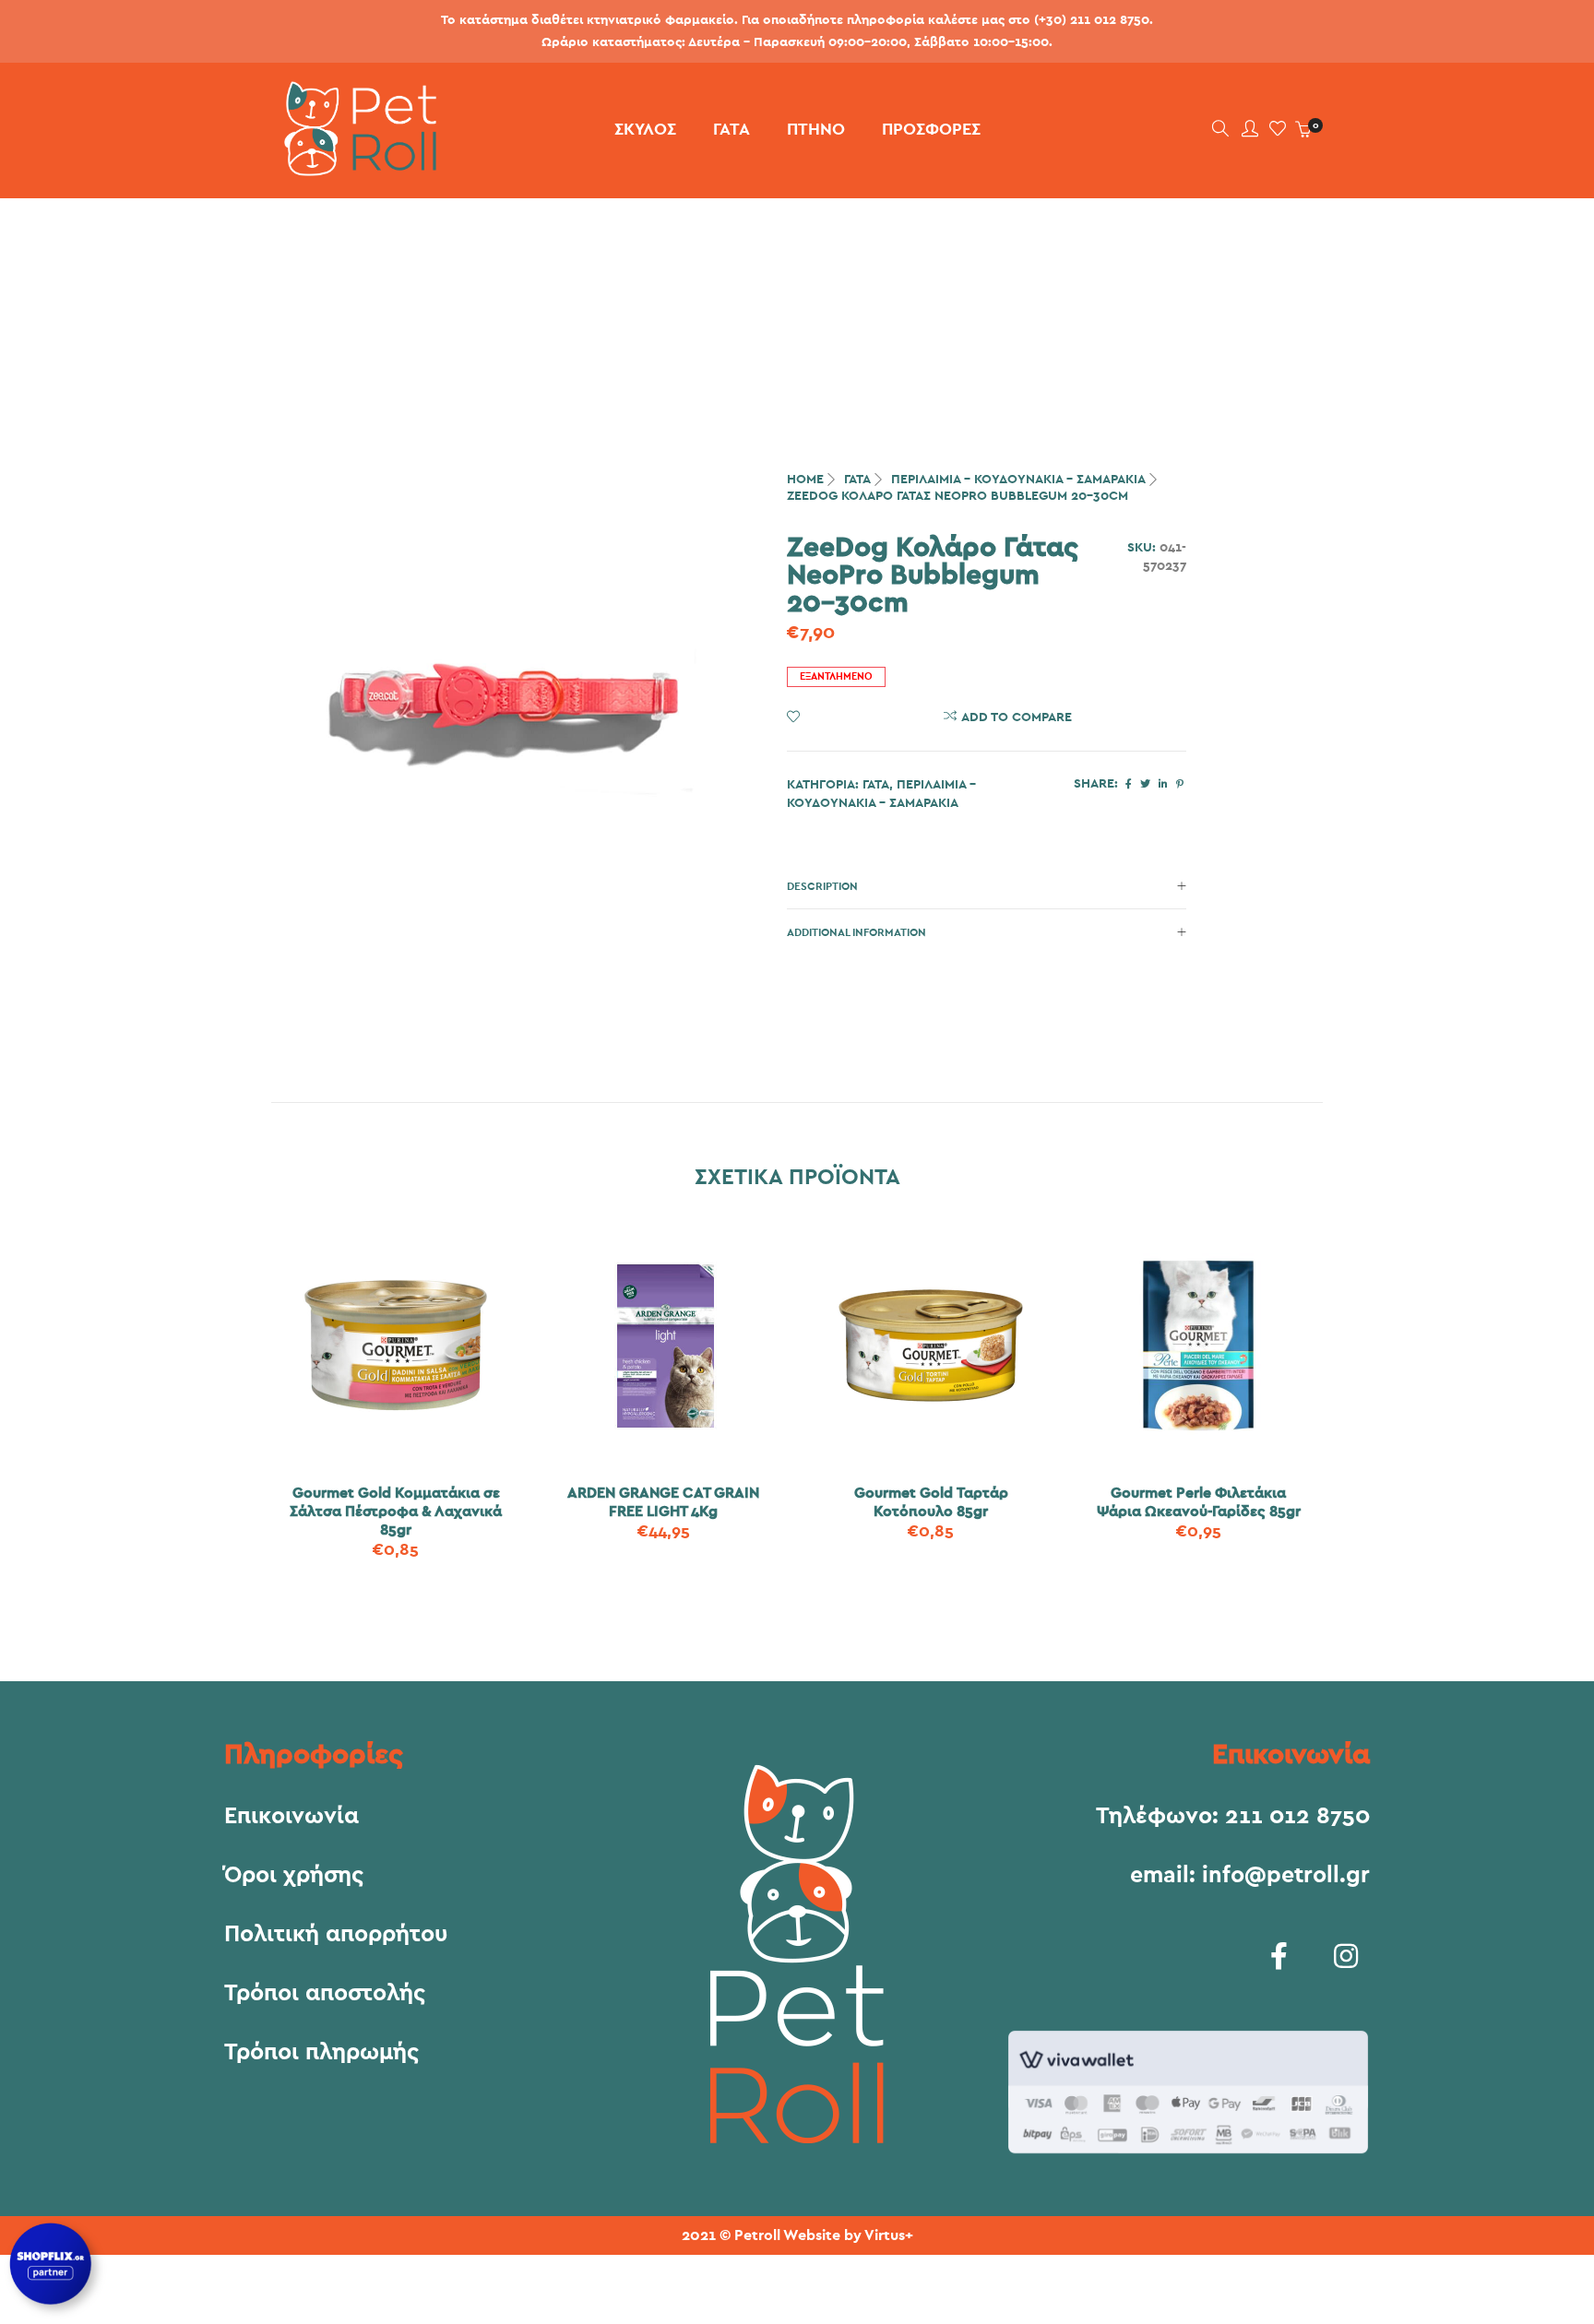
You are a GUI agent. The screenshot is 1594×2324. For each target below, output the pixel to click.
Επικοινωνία (291, 1817)
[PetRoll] (354, 169)
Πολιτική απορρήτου (336, 1935)
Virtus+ (889, 2235)
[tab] (987, 886)
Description (822, 886)
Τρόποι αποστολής (325, 1994)
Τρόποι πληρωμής (321, 2053)
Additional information (856, 932)
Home (805, 480)
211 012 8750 (1297, 1816)
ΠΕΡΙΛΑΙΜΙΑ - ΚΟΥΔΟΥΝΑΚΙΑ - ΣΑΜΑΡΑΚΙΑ (1018, 480)
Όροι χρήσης (294, 1876)
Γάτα (857, 480)
